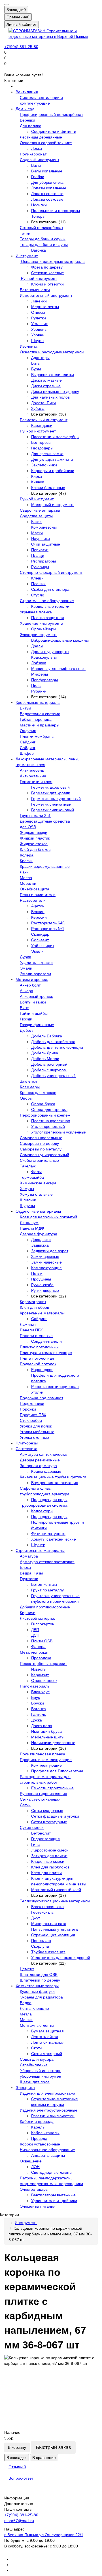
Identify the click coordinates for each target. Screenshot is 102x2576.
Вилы (36, 165)
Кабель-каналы (45, 2133)
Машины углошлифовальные (58, 669)
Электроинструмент (38, 635)
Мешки (26, 2020)
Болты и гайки (33, 1002)
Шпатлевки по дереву (40, 1980)
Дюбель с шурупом (49, 1070)
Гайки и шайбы (34, 1013)
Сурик (25, 957)
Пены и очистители (38, 895)
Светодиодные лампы (52, 2172)
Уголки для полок (36, 1426)
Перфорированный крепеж (45, 1115)
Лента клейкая (45, 2037)
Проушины (41, 1279)
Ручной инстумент (37, 499)
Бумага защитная (47, 2031)
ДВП (35, 1630)
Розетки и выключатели (53, 2116)
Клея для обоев (34, 1307)
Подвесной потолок (38, 1364)
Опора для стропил (49, 1109)
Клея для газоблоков (50, 1867)
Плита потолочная (37, 1358)
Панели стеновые (36, 1336)
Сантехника (26, 1449)
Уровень (39, 329)
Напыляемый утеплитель (55, 1929)
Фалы (36, 1172)
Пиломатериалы (35, 1686)
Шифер (27, 753)
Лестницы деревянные (41, 137)
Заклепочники (44, 465)
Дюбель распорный (49, 1064)
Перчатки (40, 550)
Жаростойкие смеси (50, 1850)
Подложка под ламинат (42, 1398)
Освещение (31, 2161)
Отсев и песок (44, 1680)
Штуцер (38, 1545)
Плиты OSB (42, 1641)
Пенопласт (41, 1941)
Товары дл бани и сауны (43, 239)
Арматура (29, 1556)
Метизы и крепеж (32, 979)
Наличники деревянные (53, 1743)
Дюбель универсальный (53, 1076)
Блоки (25, 1567)
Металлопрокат (34, 1652)
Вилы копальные (47, 171)
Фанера (38, 1647)
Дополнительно (19, 2504)
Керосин (39, 917)
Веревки (27, 120)
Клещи (37, 578)
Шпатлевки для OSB (39, 1974)
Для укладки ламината (52, 459)
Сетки (25, 1805)
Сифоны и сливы (36, 1488)
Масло (26, 878)
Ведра (26, 2003)
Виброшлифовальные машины (60, 640)
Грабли (38, 177)
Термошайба (32, 1177)
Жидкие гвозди (34, 832)
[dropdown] (7, 5)
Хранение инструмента (42, 623)
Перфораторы (44, 680)
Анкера (26, 991)
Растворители (33, 900)
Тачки (25, 233)
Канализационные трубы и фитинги (53, 1477)
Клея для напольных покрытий (48, 1217)
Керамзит (40, 1675)
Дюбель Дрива (45, 1053)
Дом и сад (25, 109)
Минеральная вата (49, 1924)
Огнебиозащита (35, 889)
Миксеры (40, 674)
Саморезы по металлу (41, 1149)
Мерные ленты (45, 307)
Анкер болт (30, 985)
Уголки (37, 1392)
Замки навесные (46, 1262)
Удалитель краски (36, 963)
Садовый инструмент (40, 160)
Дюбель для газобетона (53, 1042)
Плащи (38, 555)
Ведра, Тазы (31, 1573)
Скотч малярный (47, 2054)
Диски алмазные (46, 380)
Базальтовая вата (47, 1907)
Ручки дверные (45, 1290)
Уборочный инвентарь (41, 2071)
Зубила (38, 408)
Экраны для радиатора (41, 1997)
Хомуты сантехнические (54, 1539)
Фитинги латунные (48, 1534)
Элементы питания (38, 2206)
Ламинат (28, 1324)
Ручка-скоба (42, 1285)
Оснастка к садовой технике (46, 143)
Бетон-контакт (44, 1584)
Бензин (38, 912)
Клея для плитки (46, 1873)
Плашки (38, 584)
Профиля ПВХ (33, 1415)
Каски (36, 522)
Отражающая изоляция (53, 1935)
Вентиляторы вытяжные (53, 2195)
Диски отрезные (46, 386)
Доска (37, 1720)
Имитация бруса (46, 1731)
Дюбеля (27, 1030)
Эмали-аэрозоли (35, 974)
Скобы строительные (39, 1160)
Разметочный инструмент (44, 420)
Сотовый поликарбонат (42, 228)
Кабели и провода (37, 2121)
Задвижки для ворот (50, 1251)
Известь (38, 1669)
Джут (36, 1918)
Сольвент (40, 940)
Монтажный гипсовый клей (56, 1890)
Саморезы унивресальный (44, 1155)
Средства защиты (36, 516)
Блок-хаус (40, 1692)
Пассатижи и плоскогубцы (55, 437)
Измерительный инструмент (46, 295)
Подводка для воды (49, 1500)
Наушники (41, 538)
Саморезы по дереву (39, 1143)
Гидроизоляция (45, 1839)
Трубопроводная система (44, 1505)
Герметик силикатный (51, 804)
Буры (36, 369)
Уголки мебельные (37, 1432)
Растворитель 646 (48, 923)
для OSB (28, 827)
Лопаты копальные (49, 188)
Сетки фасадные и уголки (55, 1816)
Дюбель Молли (45, 1059)
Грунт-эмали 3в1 (35, 816)
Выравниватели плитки (53, 375)
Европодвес (42, 1370)
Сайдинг (28, 742)
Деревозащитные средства (45, 821)
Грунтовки (29, 1579)
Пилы (36, 685)
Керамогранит (33, 1302)
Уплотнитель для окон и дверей (61, 1958)
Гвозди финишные (37, 1025)
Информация (17, 2498)
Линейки (39, 301)
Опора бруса (43, 1104)
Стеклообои (31, 1420)
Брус (36, 1697)
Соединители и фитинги (54, 131)
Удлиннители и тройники (54, 2201)
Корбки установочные (40, 2144)
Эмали (37, 951)
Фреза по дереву (47, 267)
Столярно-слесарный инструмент (51, 572)
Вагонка (39, 250)
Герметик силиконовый (53, 810)
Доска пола (42, 1726)
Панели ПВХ (31, 1330)
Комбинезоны (44, 527)
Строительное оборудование (47, 601)
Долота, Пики (43, 403)
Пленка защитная (48, 618)
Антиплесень (32, 770)
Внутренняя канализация (55, 1483)
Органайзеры (44, 629)
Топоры (38, 216)
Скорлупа (40, 1946)
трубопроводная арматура (45, 1494)
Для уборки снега (47, 182)
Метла (26, 2014)
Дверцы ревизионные (40, 1460)
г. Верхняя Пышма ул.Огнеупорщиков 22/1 (44, 2535)
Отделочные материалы (38, 1211)
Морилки (28, 883)
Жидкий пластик (35, 838)
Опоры (26, 1098)
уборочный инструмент (41, 2076)
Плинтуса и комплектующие (46, 1353)
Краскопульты (44, 657)
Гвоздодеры (42, 448)
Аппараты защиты (48, 2155)
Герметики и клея (36, 782)
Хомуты (27, 1189)
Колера (27, 855)
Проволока (41, 1658)
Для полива (31, 126)
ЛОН (35, 2167)
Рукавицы (40, 567)
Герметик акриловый (50, 787)
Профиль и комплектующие (46, 1760)
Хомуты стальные (36, 1194)
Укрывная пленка (36, 612)
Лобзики (39, 663)
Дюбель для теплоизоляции (57, 1047)
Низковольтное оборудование (47, 2150)
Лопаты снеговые (47, 194)
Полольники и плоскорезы (56, 211)
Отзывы (17, 2467)
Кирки (37, 476)
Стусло (38, 595)
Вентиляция (27, 92)
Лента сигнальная (48, 2042)
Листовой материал (38, 1618)
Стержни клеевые (48, 273)
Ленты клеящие (34, 2008)
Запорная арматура (38, 1466)
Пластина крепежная (51, 1121)
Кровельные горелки (50, 606)
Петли (37, 1273)
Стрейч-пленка (34, 2065)
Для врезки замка (47, 454)
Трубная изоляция (48, 1952)
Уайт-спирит (43, 946)
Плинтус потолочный (39, 1347)
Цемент (27, 1969)
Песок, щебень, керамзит (43, 1664)
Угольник (39, 324)
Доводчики (41, 1240)
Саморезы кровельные (41, 1138)
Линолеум (29, 1223)
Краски (26, 861)
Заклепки (28, 1081)
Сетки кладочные (47, 1811)
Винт (24, 1008)
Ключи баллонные (48, 488)
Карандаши (42, 425)
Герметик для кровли (51, 793)
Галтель (39, 1714)
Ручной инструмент (38, 278)
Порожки (28, 1409)
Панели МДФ (32, 1228)
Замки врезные (45, 1256)
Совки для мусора (37, 2059)
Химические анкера (38, 1183)
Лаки (24, 872)
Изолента (29, 346)
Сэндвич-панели (46, 1341)
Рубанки (39, 691)
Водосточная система (40, 714)
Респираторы (43, 561)
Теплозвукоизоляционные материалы (55, 1901)
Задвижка (40, 1245)
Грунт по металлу (47, 1590)
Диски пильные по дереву (55, 392)
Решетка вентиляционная (55, 1387)
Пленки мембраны (37, 736)
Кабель (38, 2127)
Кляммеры (30, 1087)
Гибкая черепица (36, 719)
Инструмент (27, 256)
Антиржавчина (33, 776)
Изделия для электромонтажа (48, 2093)
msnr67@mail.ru (19, 2521)
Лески (37, 148)
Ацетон (38, 906)
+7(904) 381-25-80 (21, 47)
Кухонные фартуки (37, 1991)
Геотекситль (42, 1912)
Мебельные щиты (48, 1737)
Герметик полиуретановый (56, 799)
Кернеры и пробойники (53, 471)
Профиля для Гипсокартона (57, 1771)
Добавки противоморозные (45, 1607)
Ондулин (28, 731)
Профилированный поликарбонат (51, 114)
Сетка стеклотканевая (40, 1799)
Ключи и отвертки (47, 284)
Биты (36, 363)
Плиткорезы (27, 1443)
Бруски (38, 1703)
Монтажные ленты (37, 2025)
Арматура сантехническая (44, 1454)
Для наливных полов (50, 397)
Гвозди (26, 1019)
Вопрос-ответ (21, 2478)
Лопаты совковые (47, 199)
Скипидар (40, 934)
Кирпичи (28, 1613)
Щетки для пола (35, 2082)
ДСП (35, 1635)
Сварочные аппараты (40, 510)
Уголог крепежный (48, 1126)
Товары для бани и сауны (44, 245)
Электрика (25, 2088)
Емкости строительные (52, 1788)
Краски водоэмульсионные (45, 866)
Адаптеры (40, 358)
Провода (39, 2138)
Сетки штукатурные (49, 1822)
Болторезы (41, 442)
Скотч (36, 2048)
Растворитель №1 (48, 929)
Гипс (35, 1844)
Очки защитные (46, 544)
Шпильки (28, 1200)
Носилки (39, 205)
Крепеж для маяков (38, 1093)
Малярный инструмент (52, 505)
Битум (25, 708)
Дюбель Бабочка (47, 1036)
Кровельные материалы (38, 702)
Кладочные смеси (48, 1861)
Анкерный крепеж (36, 996)
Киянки (38, 482)
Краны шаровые (46, 1471)
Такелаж (28, 1166)
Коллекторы (42, 1511)
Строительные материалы (40, 1550)
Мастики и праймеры (40, 725)
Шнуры (38, 341)
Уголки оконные (34, 1437)
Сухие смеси (32, 1827)
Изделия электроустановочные (49, 2110)
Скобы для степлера (50, 589)
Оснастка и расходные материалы (53, 261)
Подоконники (32, 1403)
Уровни (38, 335)
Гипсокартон (43, 1624)
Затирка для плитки (49, 1856)
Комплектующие (46, 1268)
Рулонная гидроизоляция (43, 1794)
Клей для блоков (35, 849)
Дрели (37, 646)
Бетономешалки (35, 290)
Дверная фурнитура (39, 1234)
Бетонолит (41, 1833)
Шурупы (27, 1206)
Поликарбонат (33, 154)
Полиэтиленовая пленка (42, 1754)
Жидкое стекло (34, 844)
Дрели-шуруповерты (50, 652)
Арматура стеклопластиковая (47, 1562)
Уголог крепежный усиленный (59, 1132)
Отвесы (38, 312)
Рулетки (39, 318)
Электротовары (34, 2189)
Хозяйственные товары (37, 1986)
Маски (37, 533)
